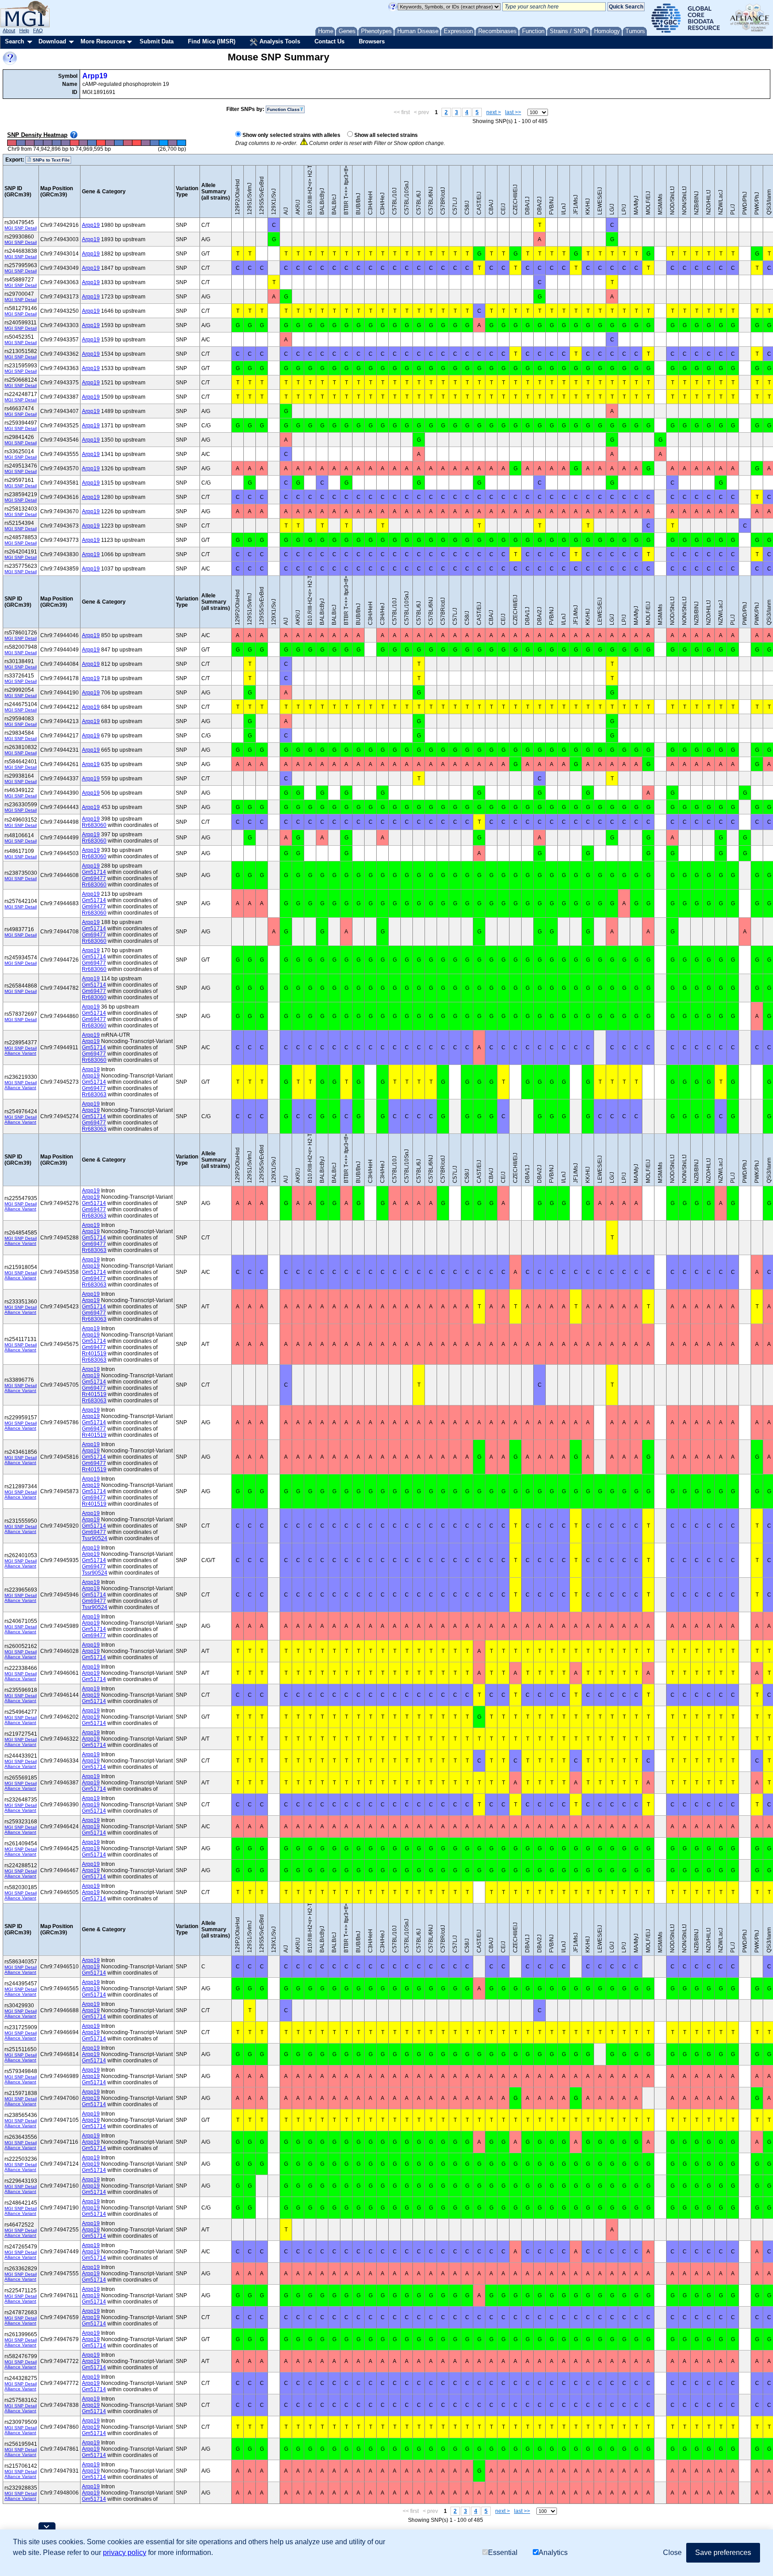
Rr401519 (94, 1354)
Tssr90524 (95, 1538)
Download (52, 41)
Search (15, 41)
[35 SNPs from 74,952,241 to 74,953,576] (74, 143)
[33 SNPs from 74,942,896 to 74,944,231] (12, 143)
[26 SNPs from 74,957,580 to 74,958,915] (110, 143)
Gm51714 (94, 872)
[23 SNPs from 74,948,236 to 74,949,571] (47, 143)
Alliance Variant (20, 1053)
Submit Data (157, 41)
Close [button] (672, 2553)
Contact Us (329, 41)
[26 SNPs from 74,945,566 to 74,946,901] (30, 143)
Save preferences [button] (723, 2553)
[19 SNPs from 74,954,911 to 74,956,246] (92, 143)
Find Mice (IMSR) (212, 41)
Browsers (372, 41)
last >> (513, 112)
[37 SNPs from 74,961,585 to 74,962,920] (137, 143)
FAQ (38, 30)
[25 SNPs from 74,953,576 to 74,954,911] (83, 143)
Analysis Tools (279, 41)
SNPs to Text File (51, 160)
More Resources (103, 41)
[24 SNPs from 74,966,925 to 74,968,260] (172, 143)
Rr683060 (94, 825)
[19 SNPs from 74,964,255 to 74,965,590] (155, 143)
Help (24, 30)
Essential (503, 2553)
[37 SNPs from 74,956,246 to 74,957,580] (101, 143)
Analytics (553, 2553)
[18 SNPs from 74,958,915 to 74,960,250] (119, 143)
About (9, 30)
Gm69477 (94, 878)
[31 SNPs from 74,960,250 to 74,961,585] (128, 143)
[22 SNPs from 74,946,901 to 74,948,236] (38, 143)
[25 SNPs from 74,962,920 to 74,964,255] (146, 143)
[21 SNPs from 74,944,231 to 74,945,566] (21, 143)
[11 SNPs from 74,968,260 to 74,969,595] (181, 143)
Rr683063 (94, 1094)
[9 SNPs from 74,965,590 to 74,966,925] (163, 143)
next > (494, 112)
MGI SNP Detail (21, 228)
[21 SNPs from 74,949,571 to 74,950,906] (56, 143)
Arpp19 (95, 76)
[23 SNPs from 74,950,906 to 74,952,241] (65, 143)
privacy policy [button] (125, 2553)
